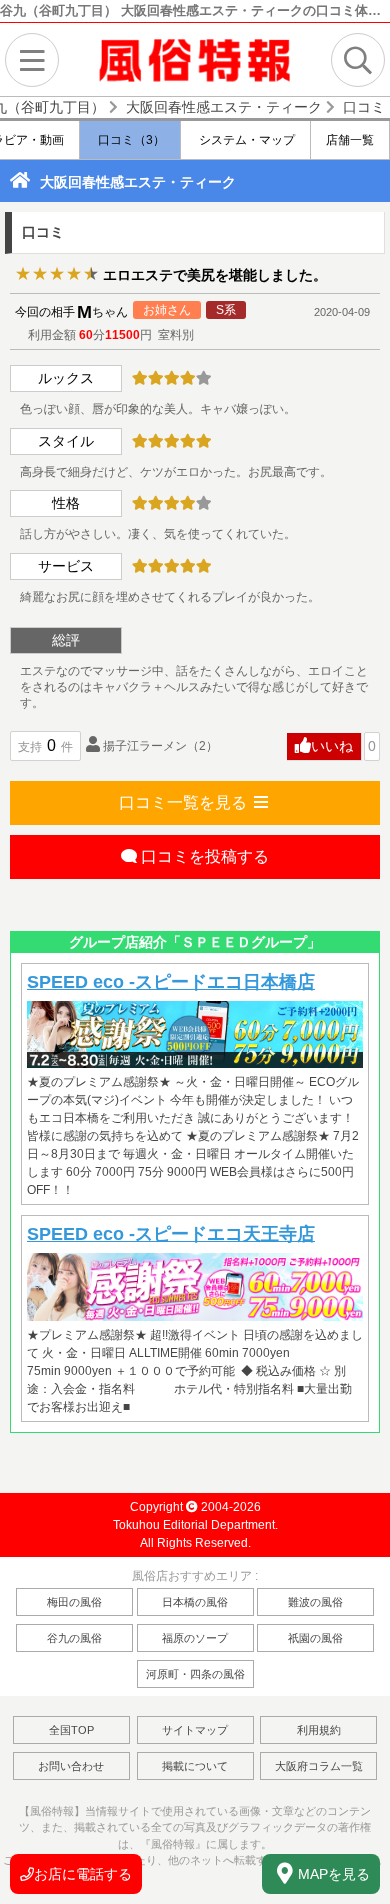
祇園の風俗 (315, 1638)
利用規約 (319, 1730)
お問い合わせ (71, 1766)
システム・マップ (245, 140)
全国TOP (71, 1730)
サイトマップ (195, 1730)
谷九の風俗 (74, 1638)
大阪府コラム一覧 (319, 1766)
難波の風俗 (315, 1602)
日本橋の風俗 (195, 1602)
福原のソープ (195, 1638)
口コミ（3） (130, 140)
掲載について (195, 1766)
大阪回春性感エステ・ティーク (138, 182)
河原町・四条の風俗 (195, 1674)
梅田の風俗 (74, 1602)
